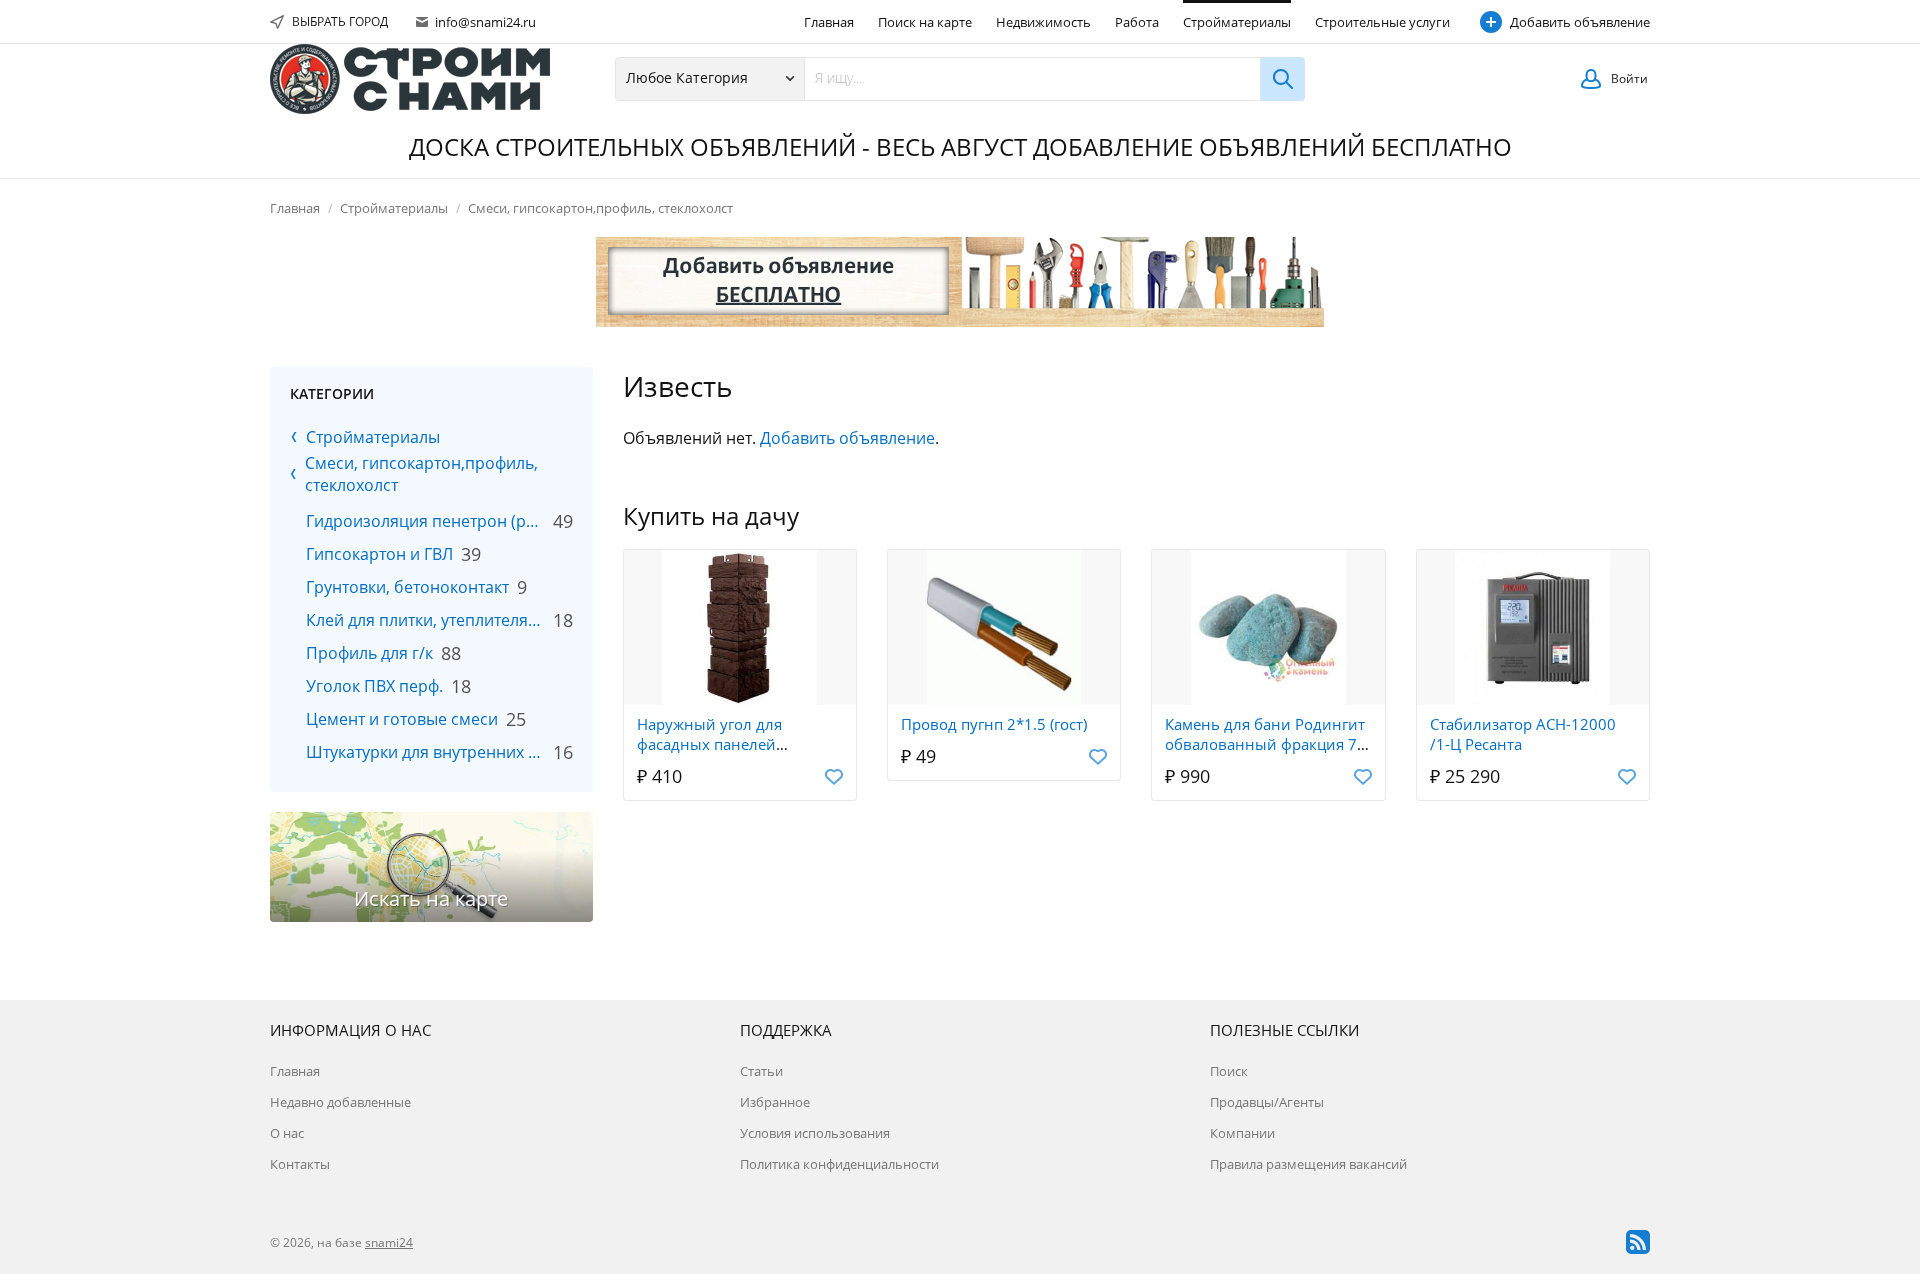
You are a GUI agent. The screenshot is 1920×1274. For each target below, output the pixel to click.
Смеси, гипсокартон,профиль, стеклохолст (600, 208)
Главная (829, 22)
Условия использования (815, 1133)
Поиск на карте (925, 22)
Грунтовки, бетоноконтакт (407, 587)
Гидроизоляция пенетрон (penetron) (425, 521)
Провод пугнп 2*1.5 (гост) (994, 724)
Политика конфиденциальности (839, 1164)
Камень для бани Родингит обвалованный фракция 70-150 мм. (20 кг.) (1268, 744)
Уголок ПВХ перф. (374, 686)
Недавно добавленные (340, 1102)
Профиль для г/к (369, 653)
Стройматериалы (1237, 22)
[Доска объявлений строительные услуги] (410, 79)
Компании (1242, 1133)
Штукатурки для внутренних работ (425, 752)
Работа (1137, 22)
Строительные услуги (1382, 22)
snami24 (389, 1242)
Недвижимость (1043, 22)
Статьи (761, 1071)
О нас (287, 1133)
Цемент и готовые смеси (402, 719)
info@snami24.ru (484, 22)
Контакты (300, 1164)
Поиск (1229, 1071)
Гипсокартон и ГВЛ (379, 554)
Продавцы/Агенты (1267, 1102)
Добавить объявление (1580, 22)
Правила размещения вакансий (1308, 1164)
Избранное (775, 1102)
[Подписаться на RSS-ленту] (1638, 1242)
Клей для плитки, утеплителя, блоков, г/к (425, 620)
